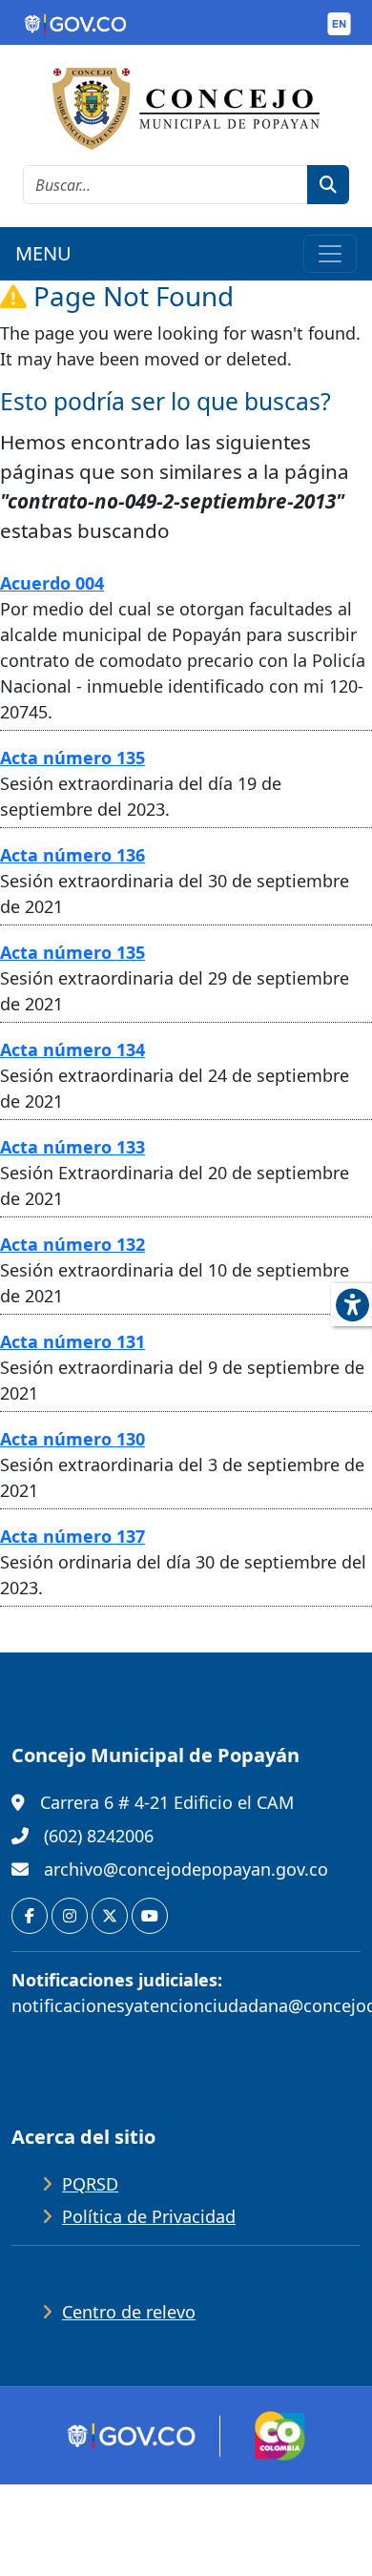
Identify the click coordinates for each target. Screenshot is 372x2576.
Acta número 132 (72, 1244)
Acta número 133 (72, 1147)
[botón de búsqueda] (328, 185)
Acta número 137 (72, 1536)
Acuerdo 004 (52, 583)
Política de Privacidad (149, 2216)
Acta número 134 (72, 1049)
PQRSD (90, 2184)
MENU (43, 253)
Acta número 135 (72, 758)
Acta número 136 (72, 855)
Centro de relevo (129, 2312)
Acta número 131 (72, 1341)
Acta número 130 (72, 1439)
